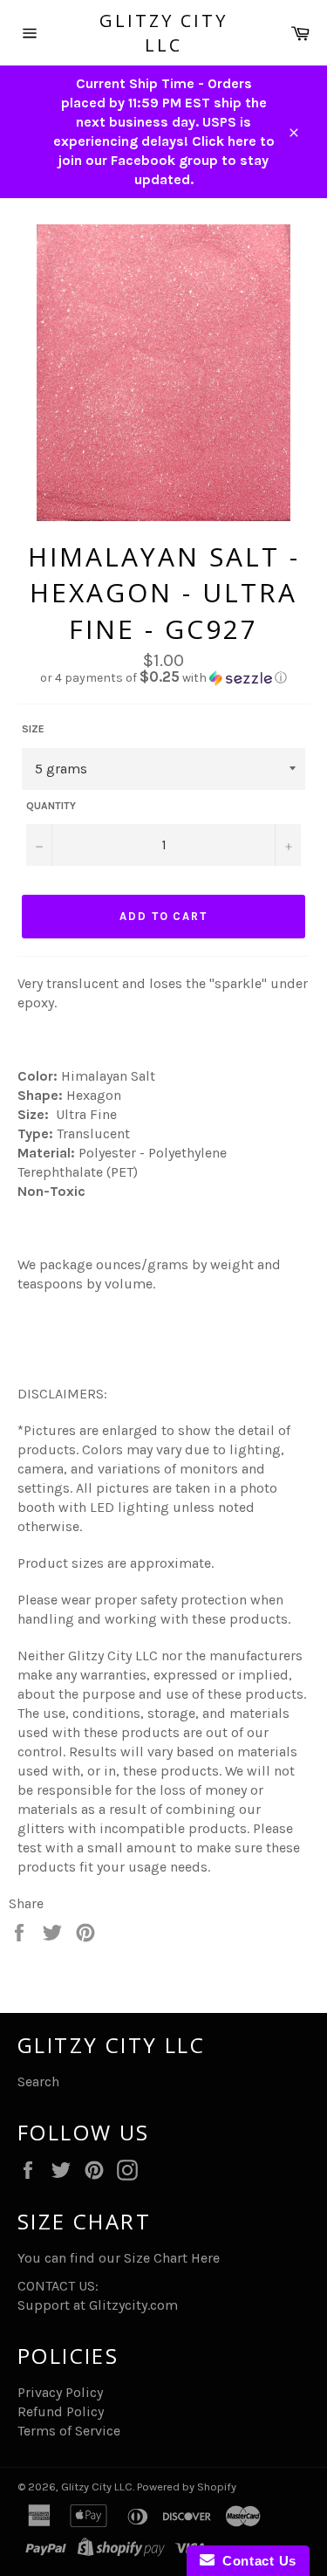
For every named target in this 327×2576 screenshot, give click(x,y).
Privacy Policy (60, 2392)
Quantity (51, 806)
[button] (163, 678)
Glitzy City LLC (163, 33)
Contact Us (255, 2561)
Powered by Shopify (187, 2487)
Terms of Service (69, 2431)
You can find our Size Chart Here (119, 2258)
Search (38, 2081)
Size (33, 729)
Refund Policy (61, 2411)
